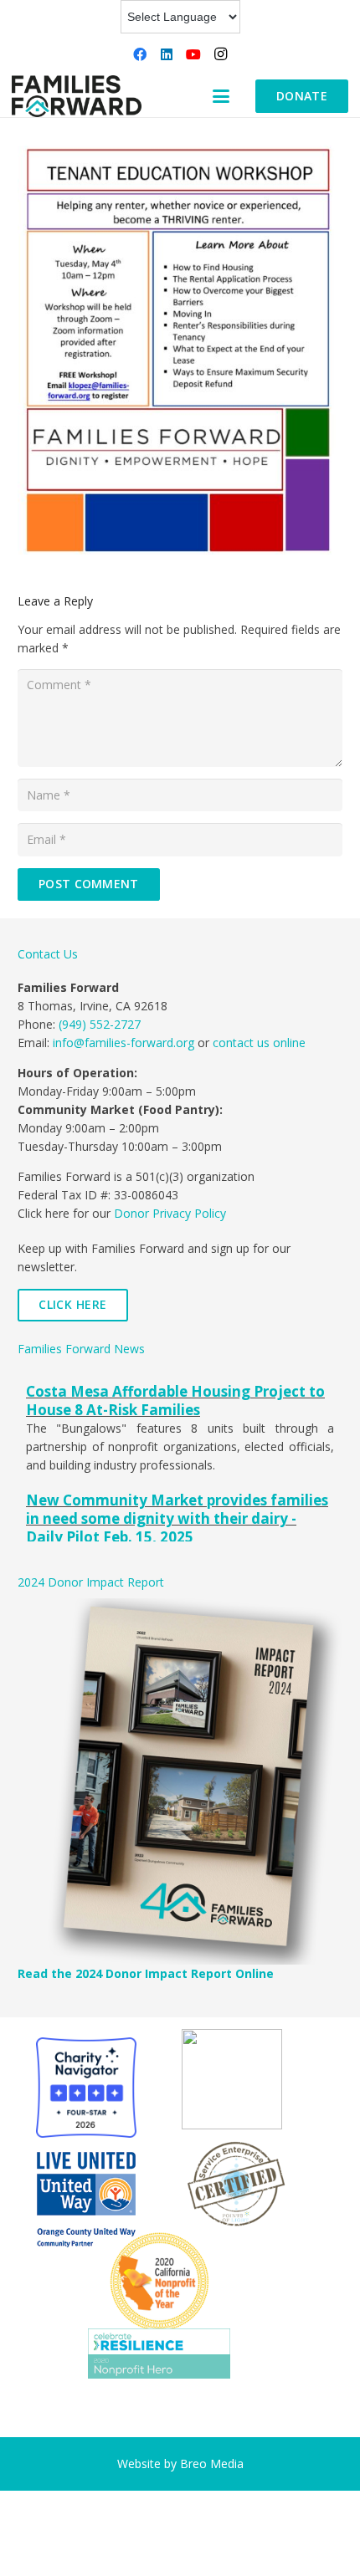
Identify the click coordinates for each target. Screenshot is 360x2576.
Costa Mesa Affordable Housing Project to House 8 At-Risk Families (175, 1400)
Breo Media (212, 2464)
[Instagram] (220, 54)
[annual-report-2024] (180, 1781)
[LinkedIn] (167, 54)
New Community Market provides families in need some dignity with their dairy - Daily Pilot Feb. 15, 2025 (177, 1518)
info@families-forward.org (123, 1043)
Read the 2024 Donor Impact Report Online (146, 1973)
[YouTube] (193, 54)
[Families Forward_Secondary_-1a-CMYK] (77, 96)
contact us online (259, 1043)
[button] (221, 96)
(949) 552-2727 (100, 1024)
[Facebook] (140, 54)
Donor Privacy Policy (170, 1213)
